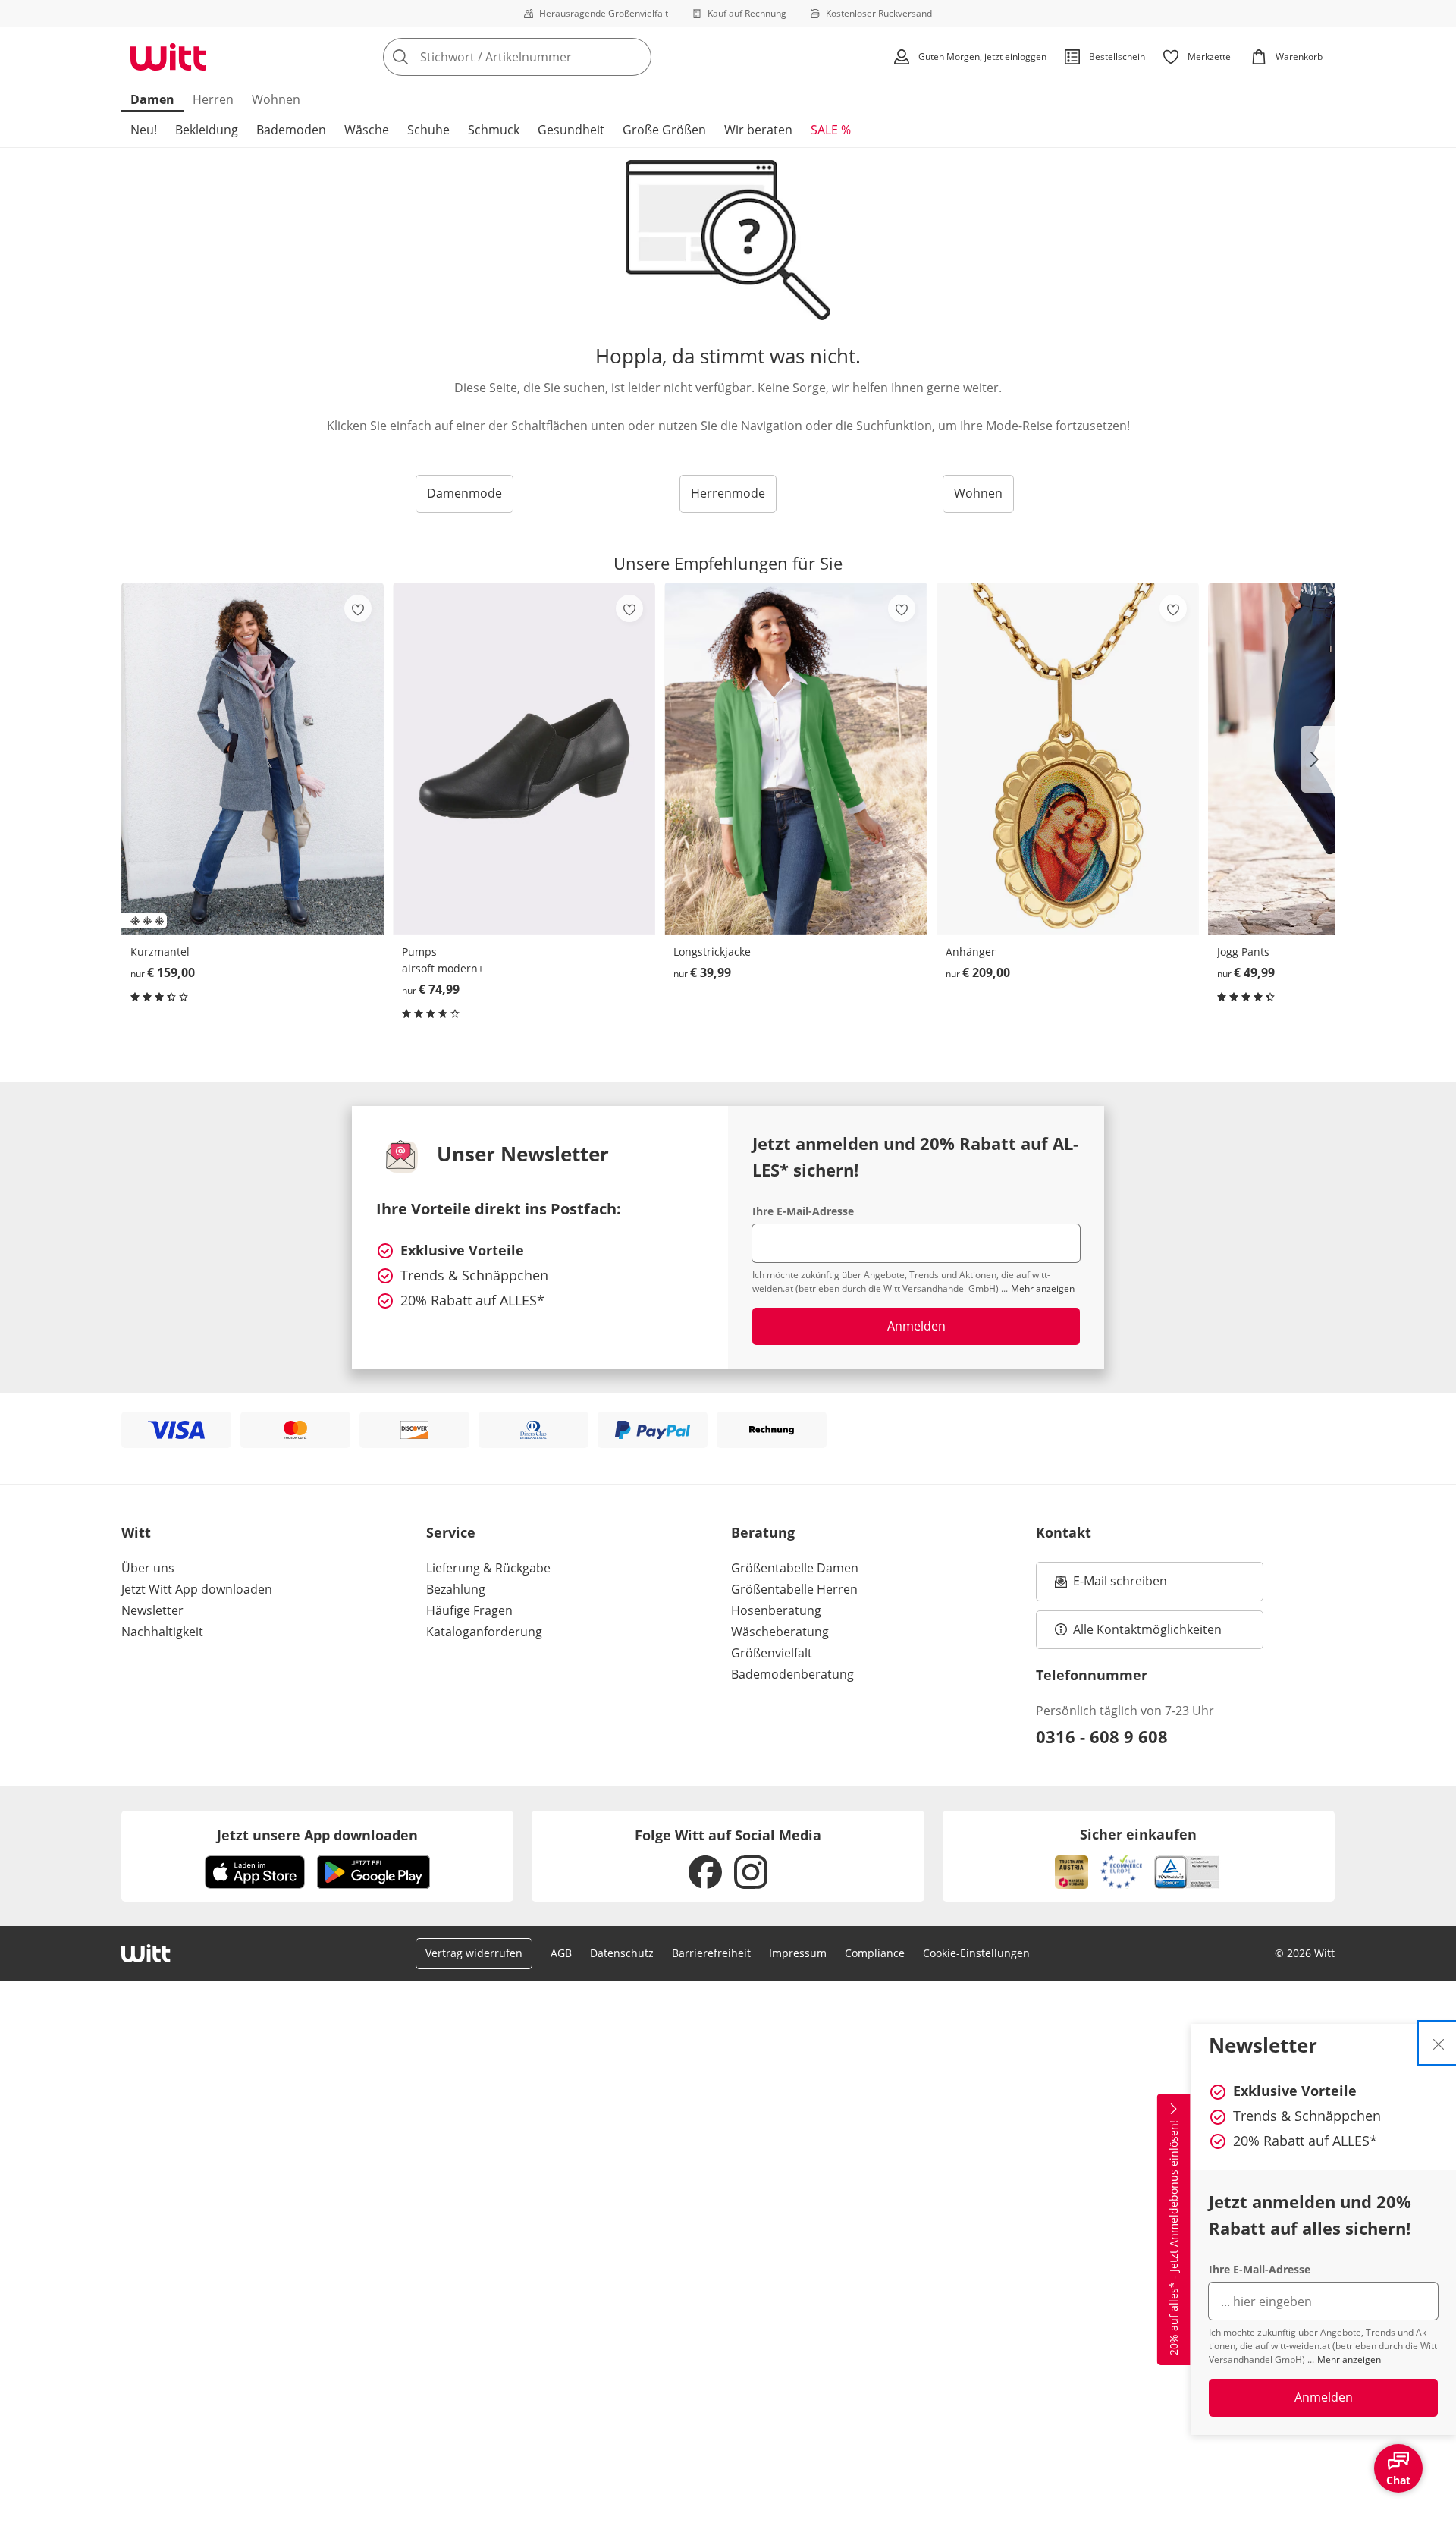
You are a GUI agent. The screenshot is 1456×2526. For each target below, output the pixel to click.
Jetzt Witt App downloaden (197, 1589)
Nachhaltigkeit (162, 1632)
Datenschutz (622, 1953)
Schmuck (494, 130)
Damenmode (464, 493)
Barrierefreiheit (711, 1953)
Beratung (763, 1532)
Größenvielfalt (772, 1653)
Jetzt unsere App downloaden (317, 1835)
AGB (561, 1953)
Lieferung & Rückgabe (488, 1568)
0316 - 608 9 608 (1102, 1736)
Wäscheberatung (780, 1632)
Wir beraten (758, 130)
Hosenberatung (776, 1610)
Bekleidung (207, 130)
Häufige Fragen (469, 1610)
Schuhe (428, 130)
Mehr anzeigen (1349, 2359)
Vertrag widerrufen (474, 1953)
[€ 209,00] (1068, 758)
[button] (1318, 759)
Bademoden (291, 130)
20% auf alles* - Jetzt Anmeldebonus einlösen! (1174, 2238)
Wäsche (367, 130)
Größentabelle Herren (794, 1589)
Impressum (798, 1953)
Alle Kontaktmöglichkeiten (1147, 1629)
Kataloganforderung (484, 1632)
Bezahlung (456, 1589)
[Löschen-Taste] (635, 57)
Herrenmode (728, 493)
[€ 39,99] (795, 758)
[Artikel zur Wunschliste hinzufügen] (358, 608)
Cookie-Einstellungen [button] (976, 1953)
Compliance (875, 1953)
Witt (136, 1532)
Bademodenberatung (792, 1674)
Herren (213, 99)
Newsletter (152, 1610)
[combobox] (551, 57)
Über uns (148, 1568)
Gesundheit (571, 130)
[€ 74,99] (524, 758)
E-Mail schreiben (1111, 1585)
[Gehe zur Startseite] (168, 57)
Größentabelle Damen (795, 1568)
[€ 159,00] (253, 758)
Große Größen (664, 130)
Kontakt (1064, 1532)
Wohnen (276, 99)
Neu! (144, 130)
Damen (152, 99)
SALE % (831, 130)
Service (451, 1532)
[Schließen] (1439, 2043)
